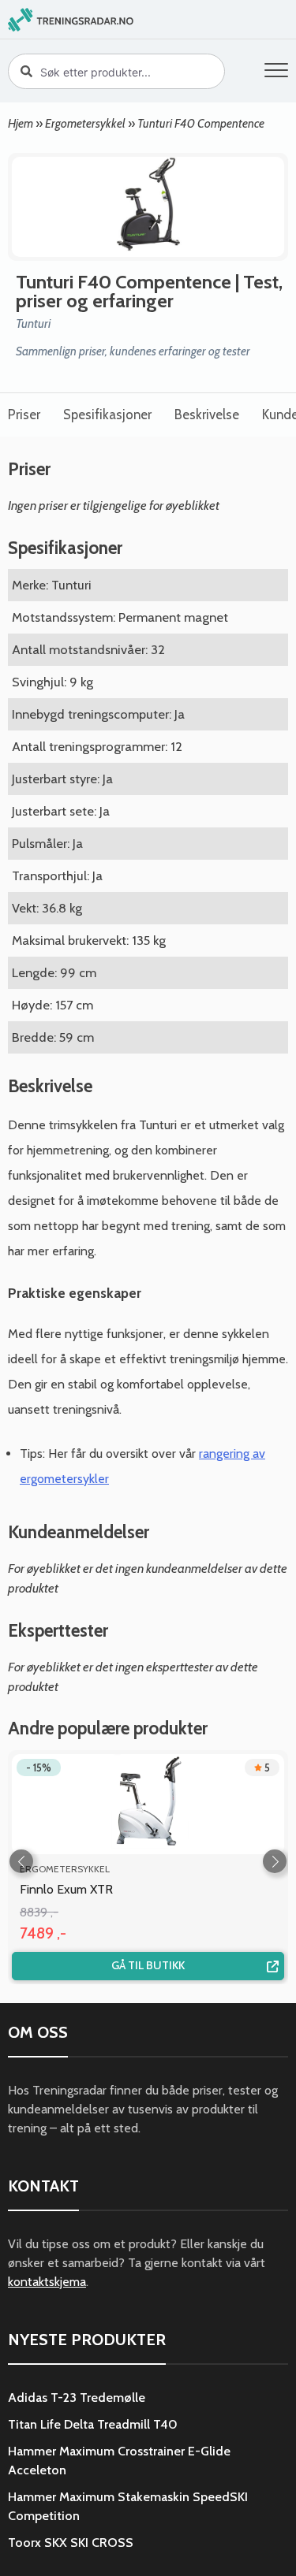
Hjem (21, 123)
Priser (24, 414)
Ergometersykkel (85, 123)
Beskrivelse (207, 414)
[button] (276, 73)
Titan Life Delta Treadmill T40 (93, 2424)
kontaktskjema (47, 2282)
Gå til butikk (148, 1965)
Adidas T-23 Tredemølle (77, 2398)
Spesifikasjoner (107, 414)
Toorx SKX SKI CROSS (71, 2543)
